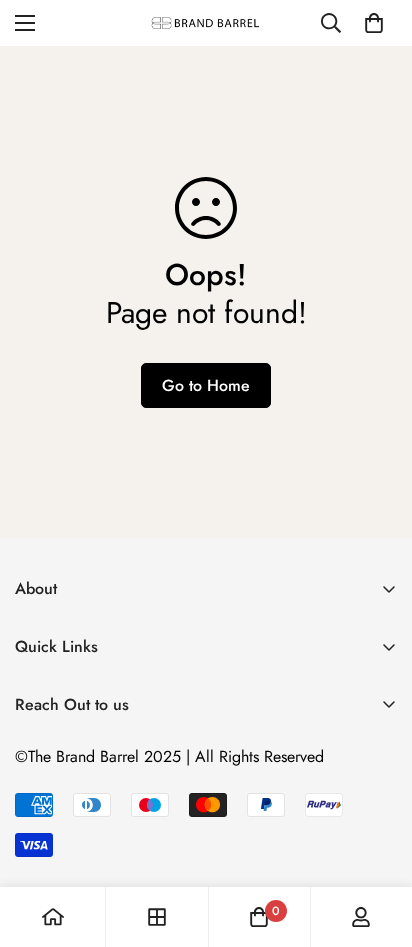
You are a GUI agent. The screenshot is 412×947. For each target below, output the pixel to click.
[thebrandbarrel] (206, 23)
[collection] (157, 917)
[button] (374, 23)
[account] (361, 917)
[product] (53, 917)
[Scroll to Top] (376, 841)
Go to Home (206, 385)
